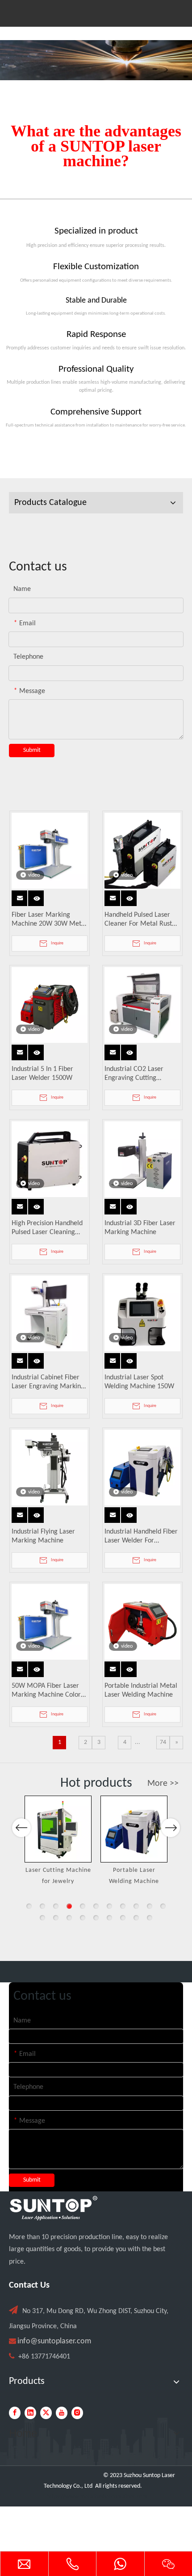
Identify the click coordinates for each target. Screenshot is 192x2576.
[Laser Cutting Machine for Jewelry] (58, 1829)
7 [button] (109, 1906)
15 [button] (83, 1918)
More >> (163, 1784)
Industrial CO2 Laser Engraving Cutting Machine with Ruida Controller (134, 1074)
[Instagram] (77, 2413)
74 (163, 1742)
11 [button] (163, 1906)
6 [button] (96, 1906)
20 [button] (150, 1918)
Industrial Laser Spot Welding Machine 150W (139, 1382)
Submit (32, 750)
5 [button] (83, 1906)
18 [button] (123, 1918)
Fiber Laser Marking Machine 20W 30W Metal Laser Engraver (49, 920)
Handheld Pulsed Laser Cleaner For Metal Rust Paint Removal (138, 920)
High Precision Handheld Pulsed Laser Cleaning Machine (47, 1228)
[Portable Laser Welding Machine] (134, 1829)
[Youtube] (62, 2413)
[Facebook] (15, 2413)
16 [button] (96, 1918)
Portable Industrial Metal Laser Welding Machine (141, 1690)
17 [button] (109, 1918)
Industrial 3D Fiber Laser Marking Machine (140, 1228)
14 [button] (69, 1918)
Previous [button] (21, 1828)
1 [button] (29, 1906)
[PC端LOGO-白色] (54, 2208)
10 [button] (150, 1906)
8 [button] (123, 1906)
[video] (50, 851)
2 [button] (42, 1906)
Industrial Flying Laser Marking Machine (43, 1536)
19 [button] (136, 1918)
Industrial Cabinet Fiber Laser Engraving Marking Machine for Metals (48, 1382)
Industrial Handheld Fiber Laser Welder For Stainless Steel (141, 1537)
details (38, 896)
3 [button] (56, 1906)
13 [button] (56, 1918)
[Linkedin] (30, 2413)
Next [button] (171, 1828)
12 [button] (42, 1918)
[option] (58, 1842)
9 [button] (136, 1906)
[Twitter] (46, 2413)
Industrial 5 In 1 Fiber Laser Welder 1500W (42, 1074)
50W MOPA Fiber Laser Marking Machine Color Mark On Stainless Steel (46, 1691)
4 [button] (69, 1906)
